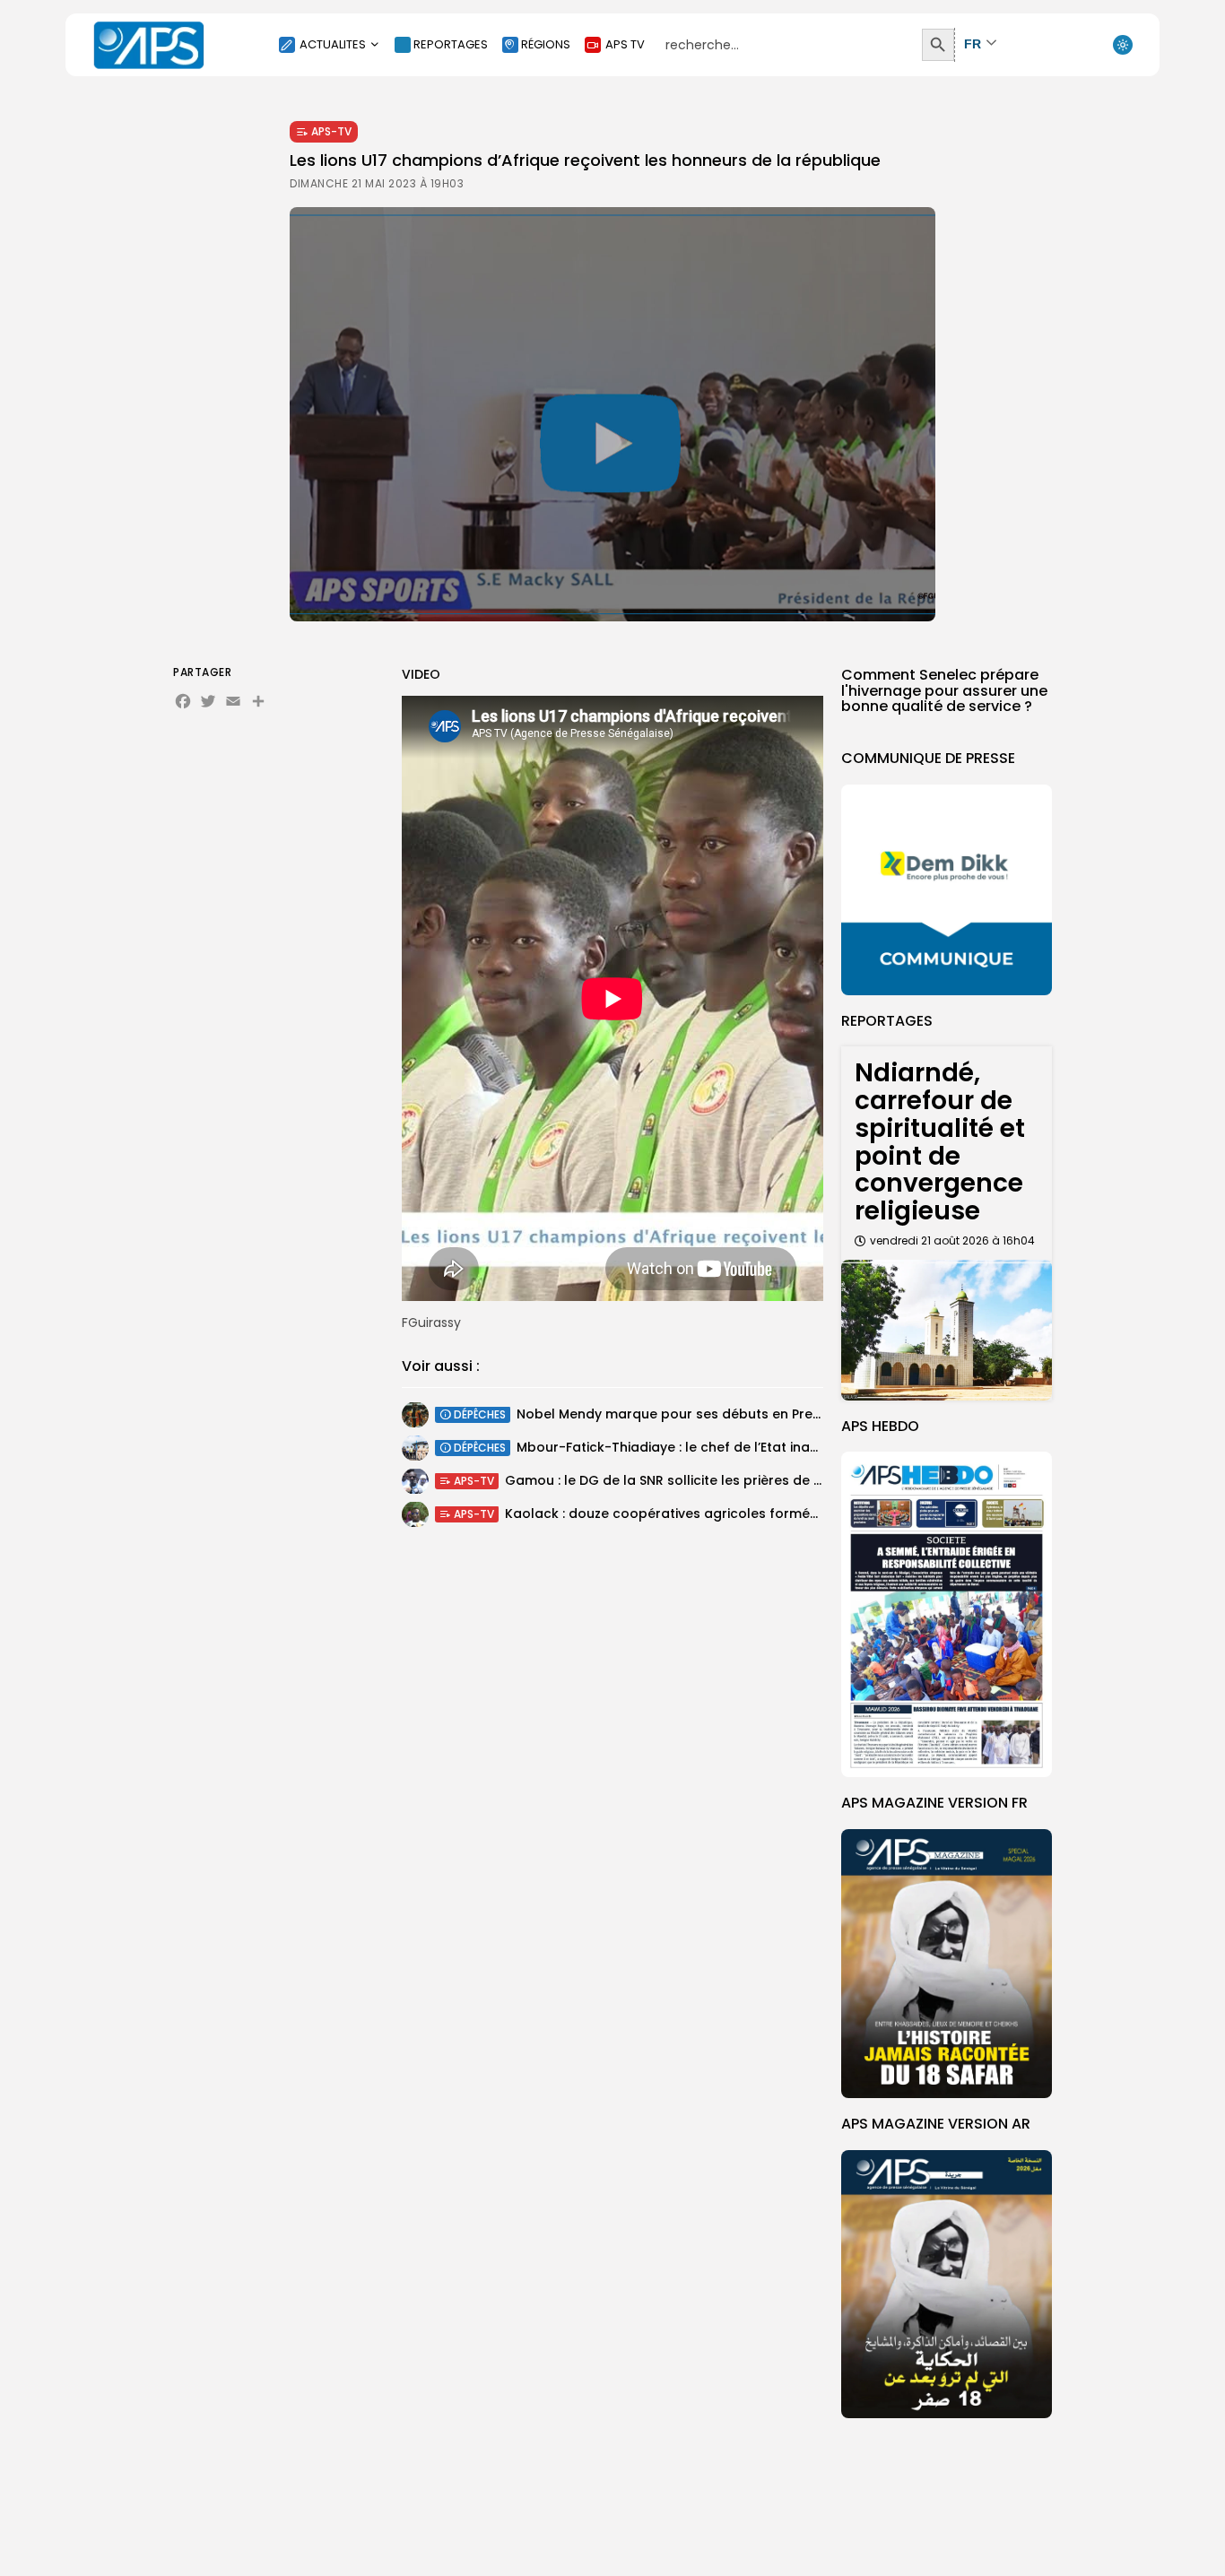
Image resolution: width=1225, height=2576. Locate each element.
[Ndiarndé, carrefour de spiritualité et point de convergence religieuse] (947, 1330)
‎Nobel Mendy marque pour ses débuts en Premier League (704, 1415)
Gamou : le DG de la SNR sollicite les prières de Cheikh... (685, 1481)
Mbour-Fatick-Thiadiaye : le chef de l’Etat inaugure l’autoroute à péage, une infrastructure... (817, 1448)
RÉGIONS (546, 44)
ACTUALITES (333, 44)
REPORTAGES (451, 44)
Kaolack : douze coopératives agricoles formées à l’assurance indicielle (741, 1514)
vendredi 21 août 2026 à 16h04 (952, 1240)
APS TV (625, 44)
